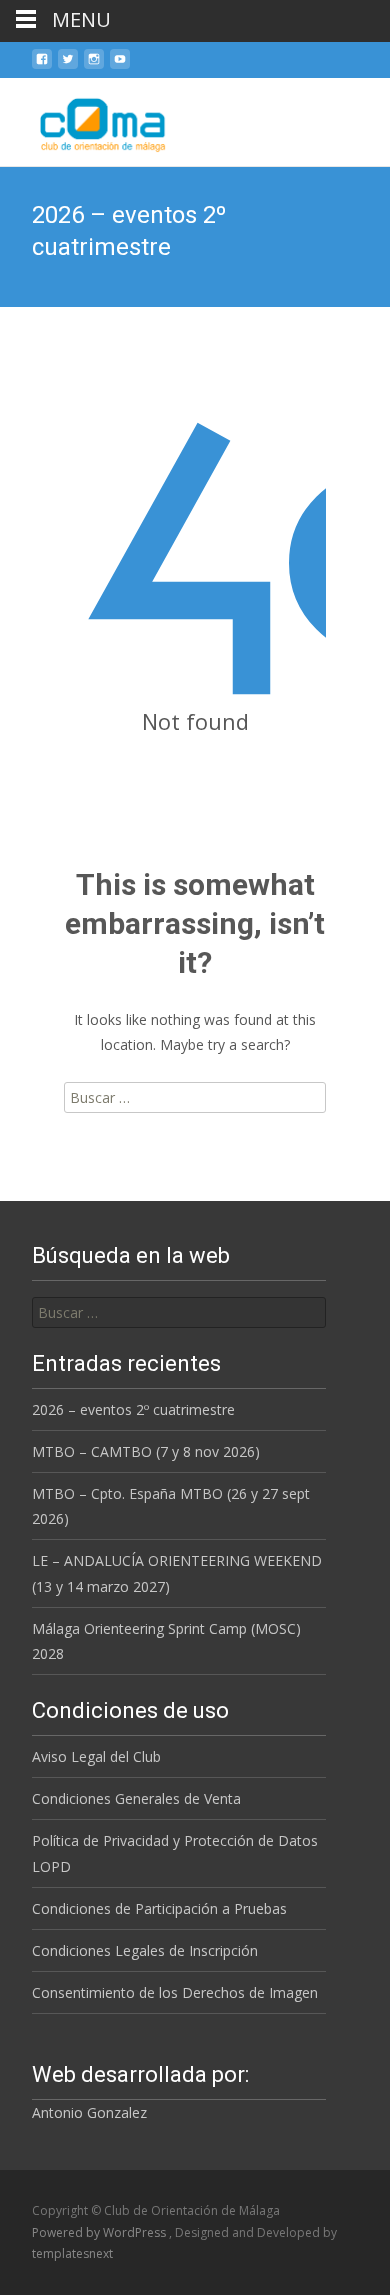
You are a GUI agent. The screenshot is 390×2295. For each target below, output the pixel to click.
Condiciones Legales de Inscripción (145, 1950)
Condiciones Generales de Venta (136, 1798)
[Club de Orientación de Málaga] (89, 118)
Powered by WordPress (100, 2232)
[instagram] (94, 66)
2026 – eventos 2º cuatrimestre (133, 1409)
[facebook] (42, 66)
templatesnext (72, 2253)
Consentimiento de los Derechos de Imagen (175, 1992)
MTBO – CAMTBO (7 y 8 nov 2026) (146, 1451)
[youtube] (120, 66)
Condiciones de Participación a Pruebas (159, 1908)
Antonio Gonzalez (89, 2112)
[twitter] (68, 66)
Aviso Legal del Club (96, 1756)
